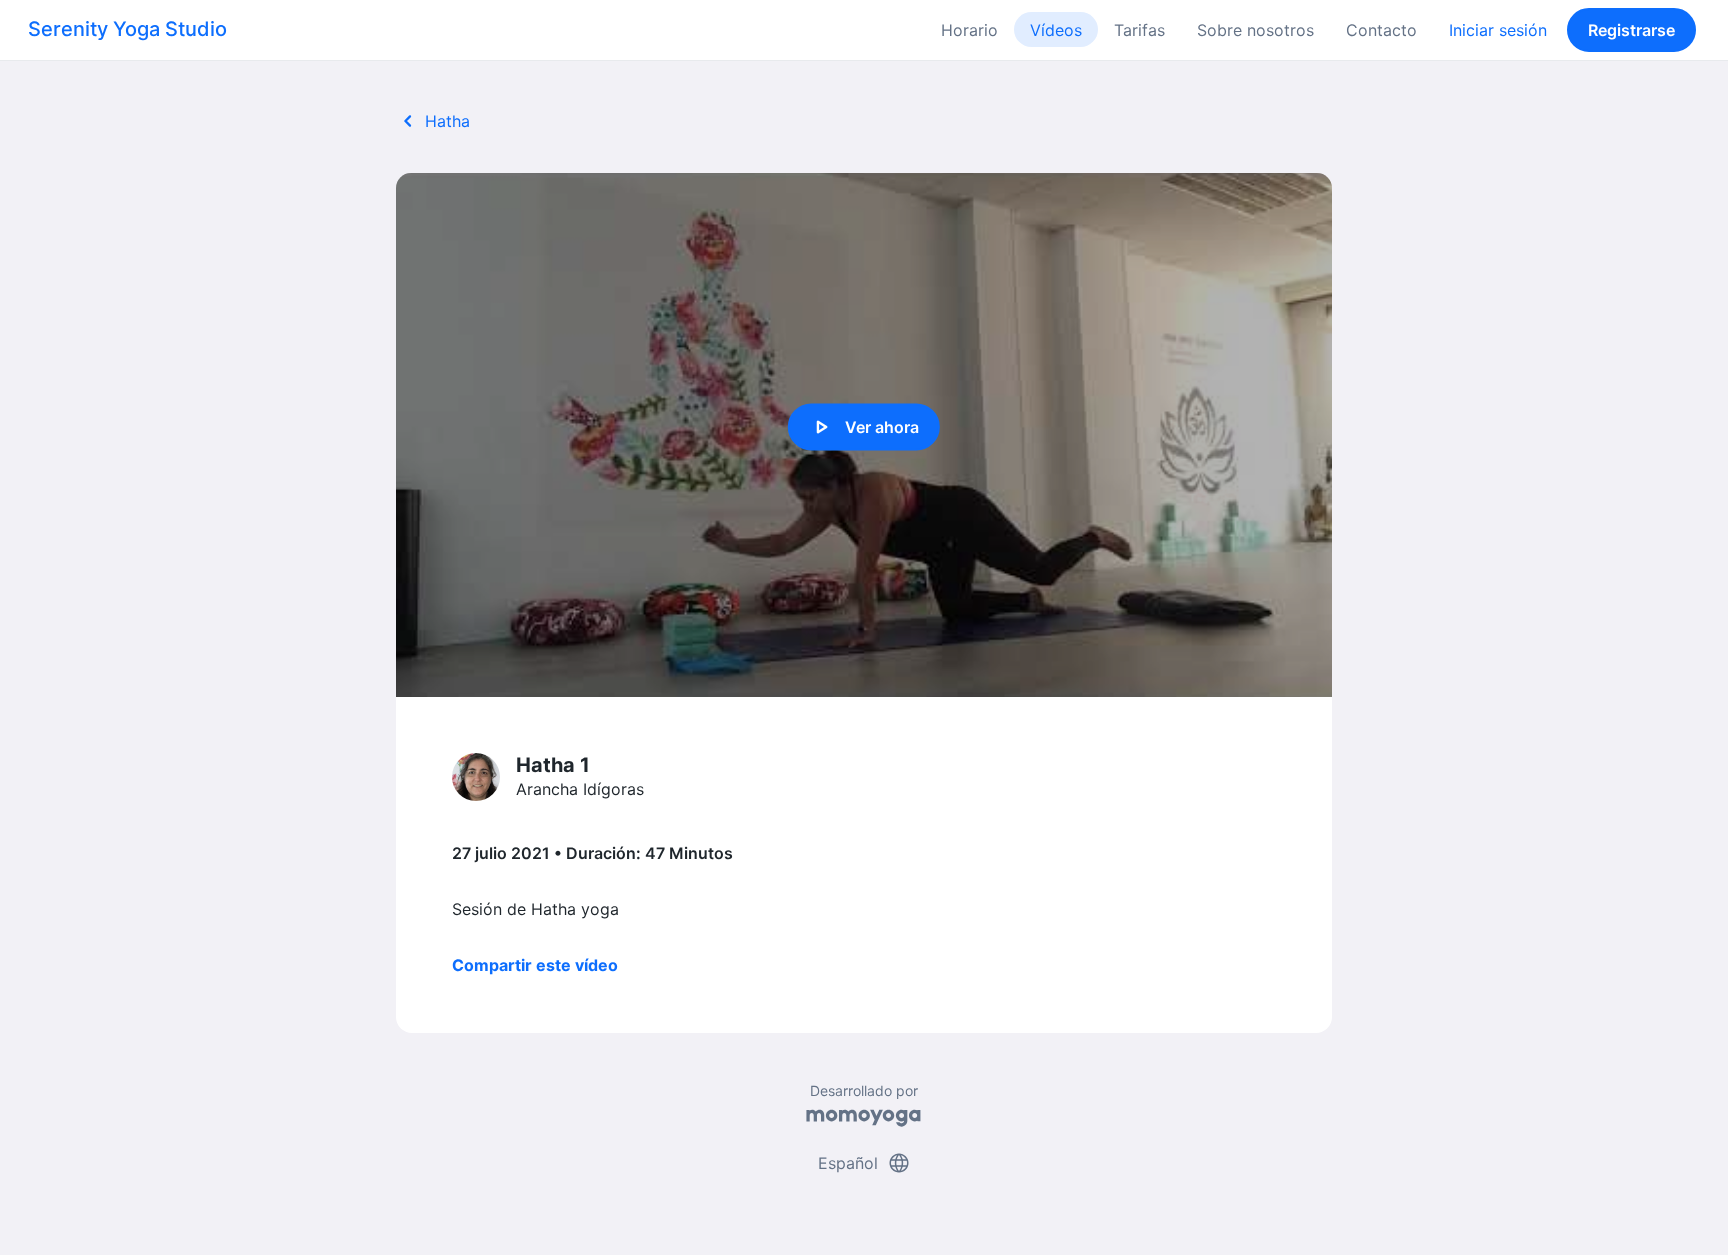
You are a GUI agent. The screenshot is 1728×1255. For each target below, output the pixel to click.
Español (864, 1163)
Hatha (433, 121)
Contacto (1381, 30)
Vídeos (1056, 30)
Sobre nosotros (1255, 30)
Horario (969, 30)
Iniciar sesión (1498, 30)
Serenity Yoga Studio (127, 29)
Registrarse (1631, 30)
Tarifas (1139, 30)
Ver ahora (864, 427)
